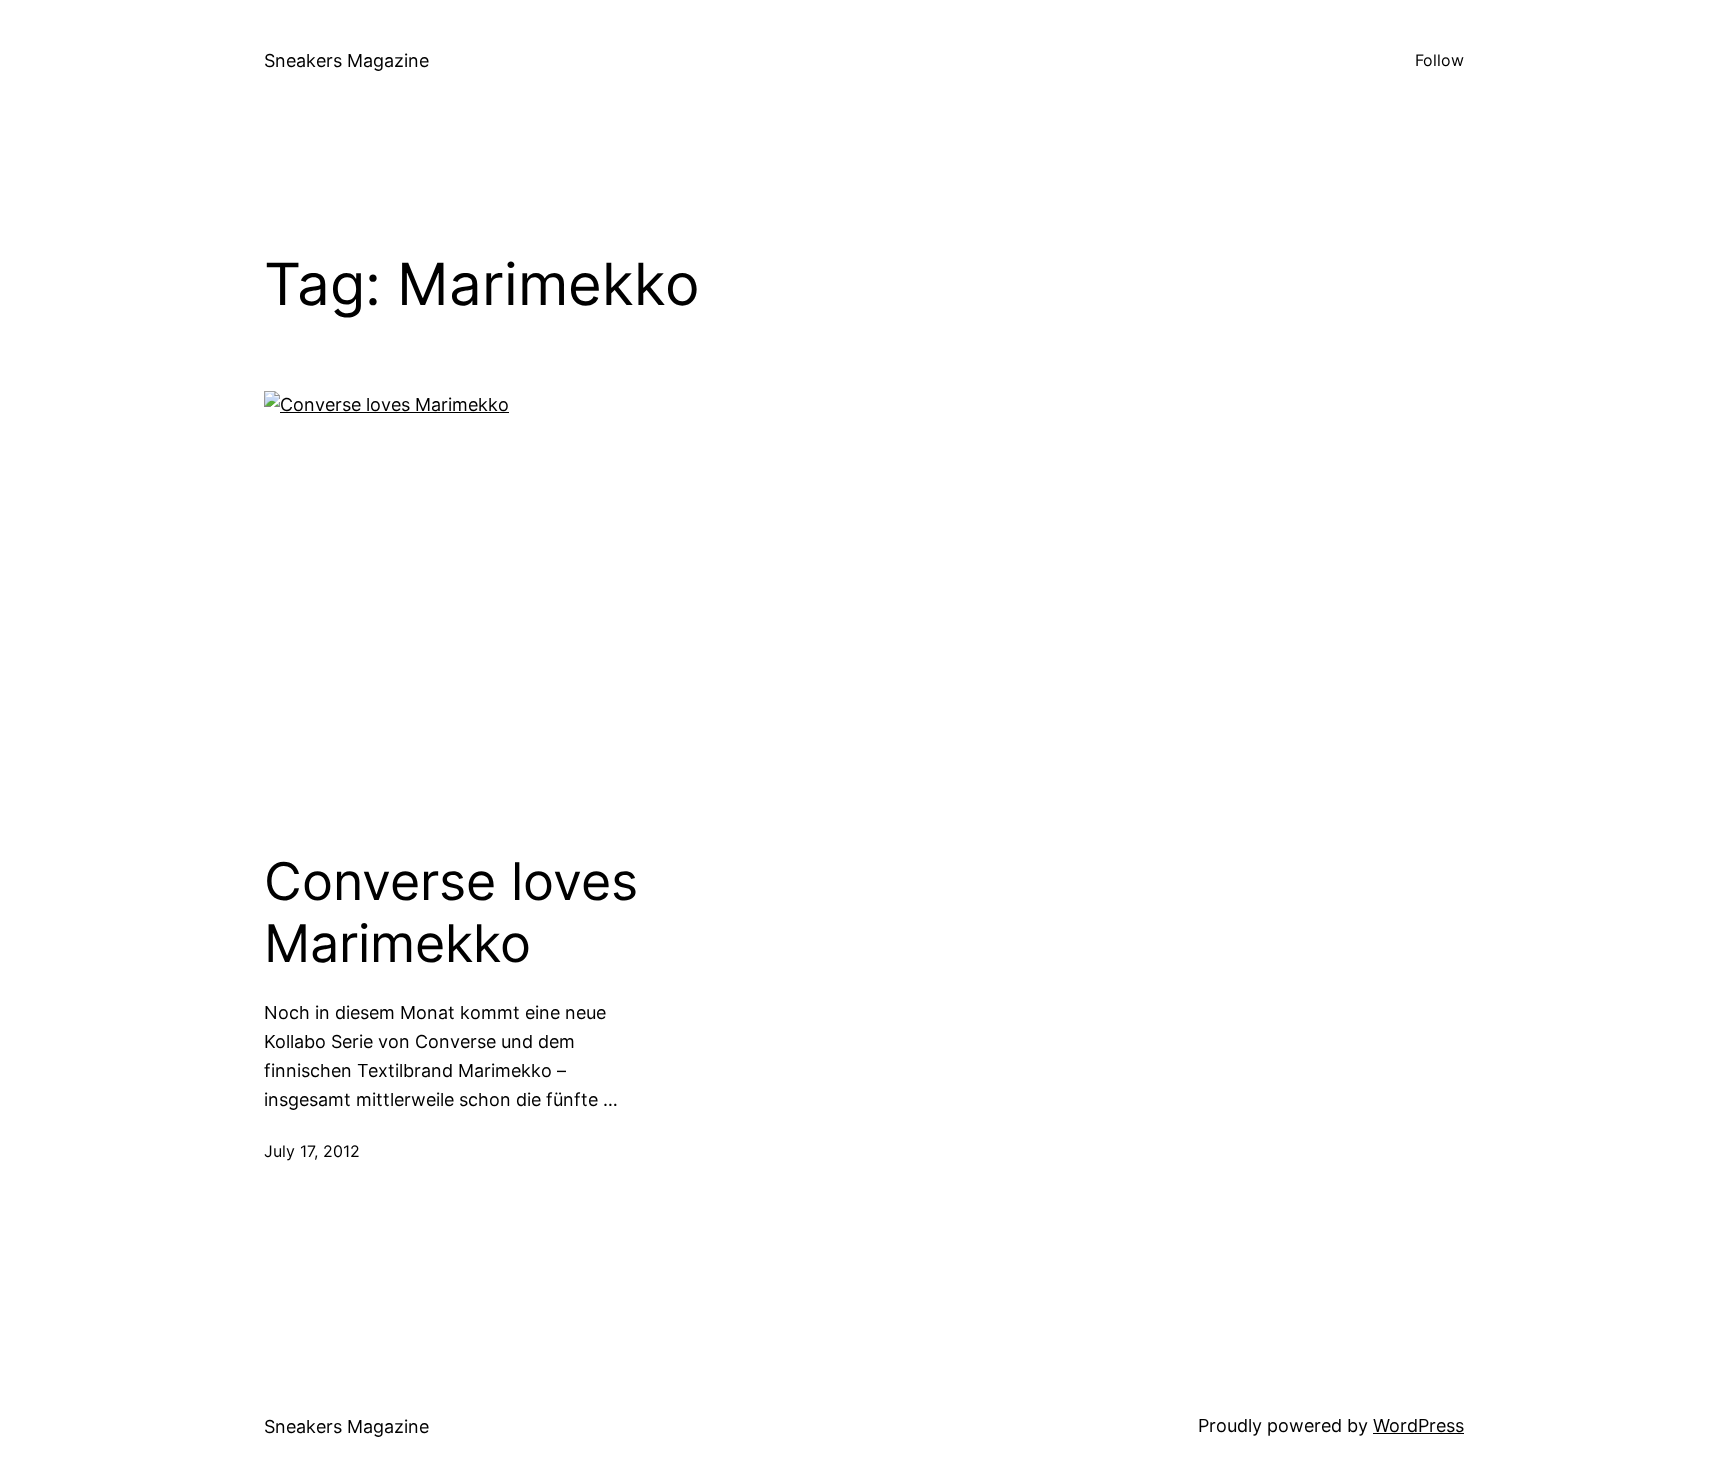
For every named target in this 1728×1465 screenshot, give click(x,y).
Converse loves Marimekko (451, 913)
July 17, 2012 (312, 1151)
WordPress (1418, 1425)
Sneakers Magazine (346, 60)
